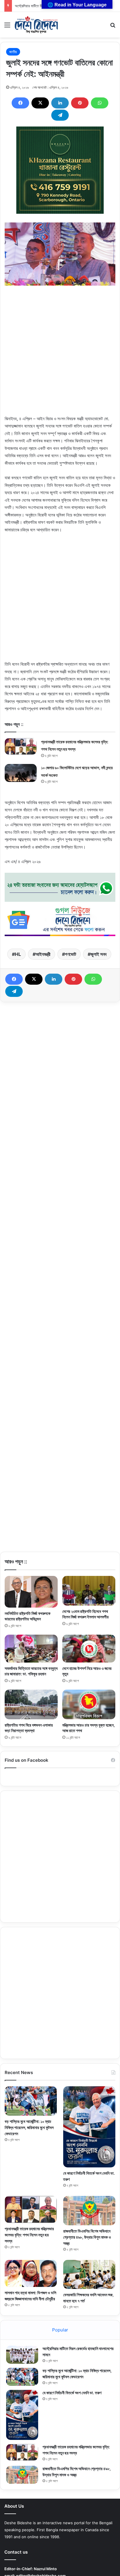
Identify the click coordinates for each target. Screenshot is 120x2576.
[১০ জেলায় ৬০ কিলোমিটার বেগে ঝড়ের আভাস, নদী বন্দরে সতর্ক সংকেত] (21, 773)
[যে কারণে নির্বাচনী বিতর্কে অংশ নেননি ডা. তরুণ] (89, 2127)
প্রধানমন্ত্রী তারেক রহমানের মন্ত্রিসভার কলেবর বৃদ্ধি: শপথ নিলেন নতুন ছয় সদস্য (29, 2235)
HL (18, 954)
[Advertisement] (60, 355)
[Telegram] (60, 115)
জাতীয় (13, 52)
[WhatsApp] (100, 103)
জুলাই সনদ (99, 954)
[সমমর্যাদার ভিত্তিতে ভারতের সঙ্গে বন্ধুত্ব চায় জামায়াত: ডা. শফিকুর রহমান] (31, 1649)
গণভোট (70, 954)
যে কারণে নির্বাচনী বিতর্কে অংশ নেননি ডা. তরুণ (72, 2393)
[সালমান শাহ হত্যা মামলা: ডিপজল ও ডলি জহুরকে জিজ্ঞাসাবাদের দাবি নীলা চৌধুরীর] (31, 2273)
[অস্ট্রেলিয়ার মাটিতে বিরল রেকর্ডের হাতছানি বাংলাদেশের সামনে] (22, 2355)
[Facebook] (20, 103)
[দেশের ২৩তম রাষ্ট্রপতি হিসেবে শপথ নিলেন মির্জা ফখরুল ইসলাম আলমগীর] (89, 1591)
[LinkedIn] (60, 103)
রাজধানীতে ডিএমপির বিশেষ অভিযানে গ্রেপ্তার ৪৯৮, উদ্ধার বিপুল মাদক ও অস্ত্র (87, 2237)
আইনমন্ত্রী (43, 954)
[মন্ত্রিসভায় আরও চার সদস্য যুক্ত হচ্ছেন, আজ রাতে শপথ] (89, 1704)
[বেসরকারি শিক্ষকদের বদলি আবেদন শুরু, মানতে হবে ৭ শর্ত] (89, 2274)
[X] (40, 103)
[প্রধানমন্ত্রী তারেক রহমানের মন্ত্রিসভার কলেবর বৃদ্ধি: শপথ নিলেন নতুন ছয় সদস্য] (21, 746)
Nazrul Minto (45, 2569)
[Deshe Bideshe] (36, 25)
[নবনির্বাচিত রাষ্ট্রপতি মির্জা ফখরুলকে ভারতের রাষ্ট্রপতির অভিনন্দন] (31, 1592)
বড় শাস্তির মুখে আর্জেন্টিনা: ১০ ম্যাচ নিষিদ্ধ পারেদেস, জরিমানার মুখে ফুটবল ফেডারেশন (29, 2127)
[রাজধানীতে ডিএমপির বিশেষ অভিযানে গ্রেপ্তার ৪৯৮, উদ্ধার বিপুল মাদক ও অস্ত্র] (89, 2211)
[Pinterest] (80, 103)
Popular (60, 2330)
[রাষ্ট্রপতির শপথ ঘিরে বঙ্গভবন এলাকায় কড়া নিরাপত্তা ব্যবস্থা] (31, 1704)
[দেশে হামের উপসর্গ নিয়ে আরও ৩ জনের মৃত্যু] (89, 1649)
